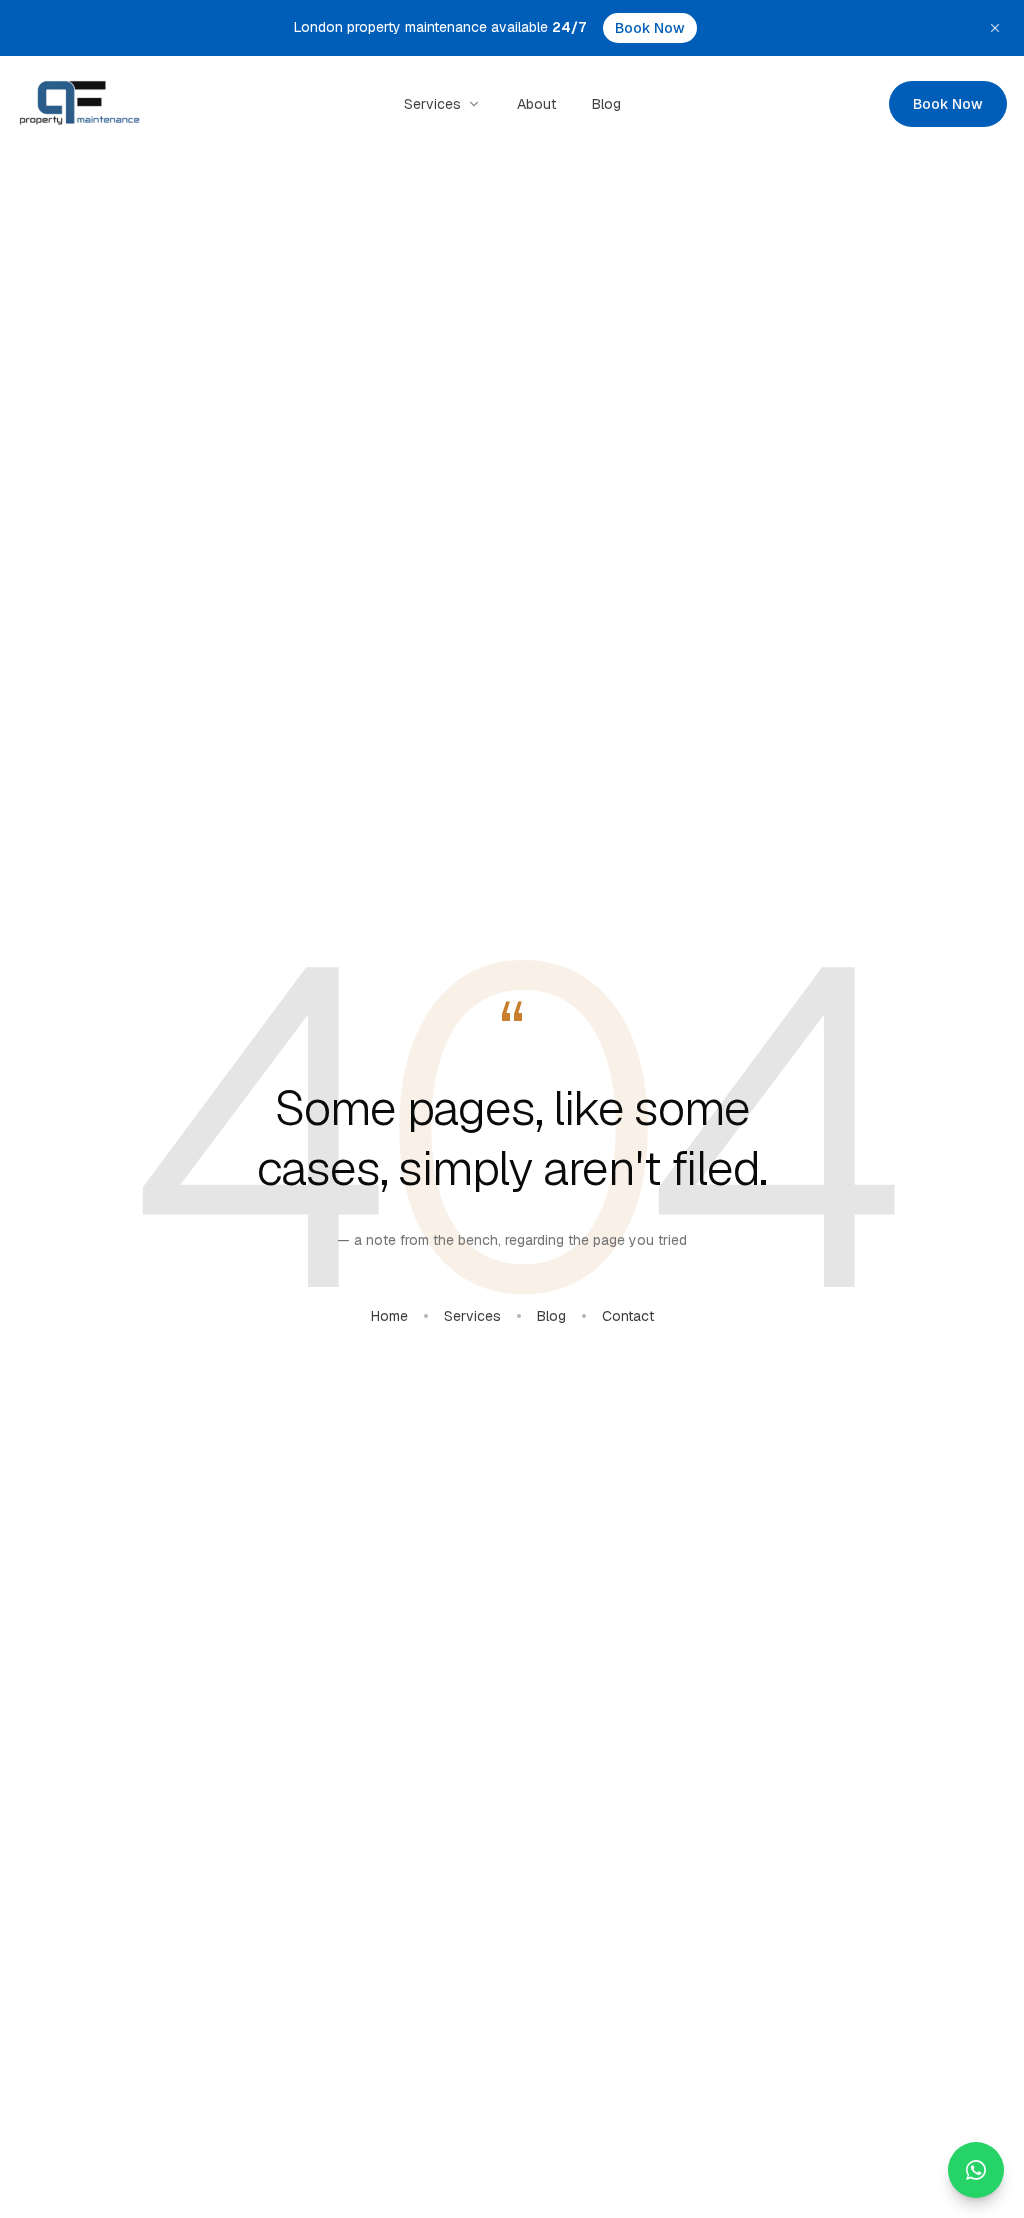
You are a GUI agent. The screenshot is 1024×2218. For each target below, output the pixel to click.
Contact (628, 1316)
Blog (606, 104)
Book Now (650, 28)
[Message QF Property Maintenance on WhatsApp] (976, 2170)
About (536, 104)
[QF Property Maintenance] (79, 104)
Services (432, 104)
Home (389, 1316)
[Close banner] (995, 28)
